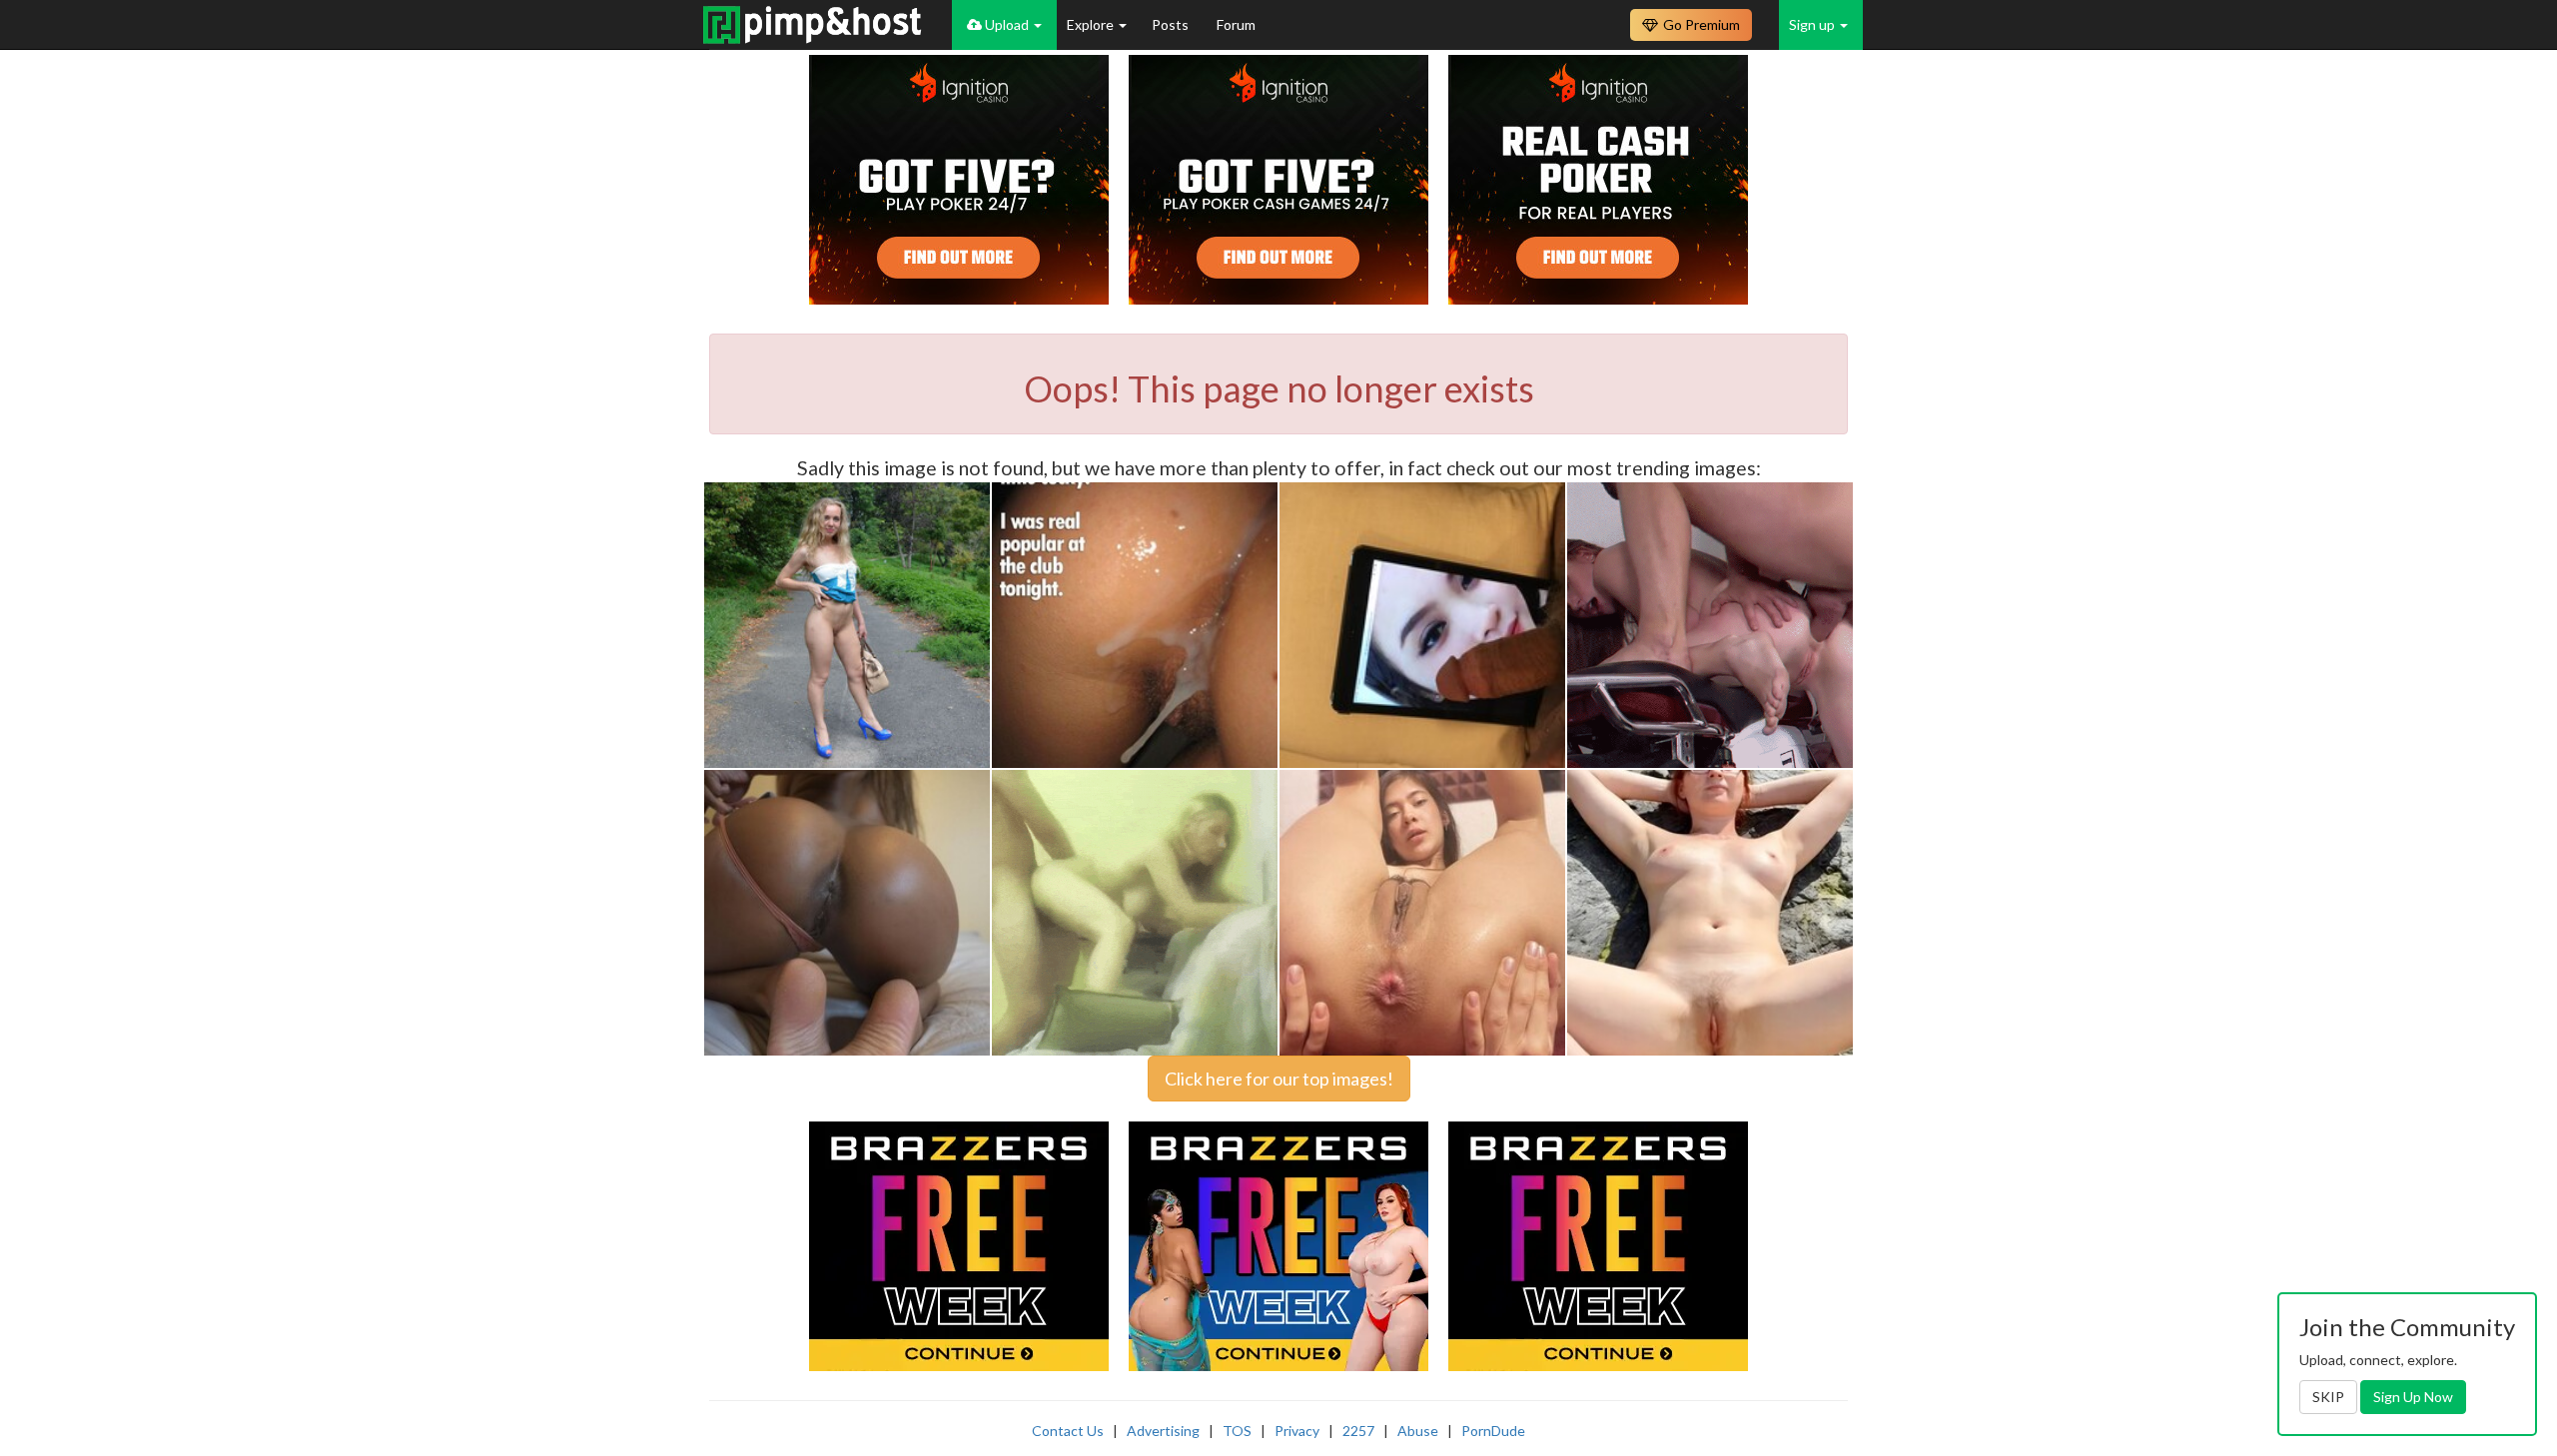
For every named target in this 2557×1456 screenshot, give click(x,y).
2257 (1358, 1431)
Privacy (1297, 1431)
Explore (1092, 24)
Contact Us (1068, 1431)
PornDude (1493, 1431)
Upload (1007, 24)
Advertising (1163, 1431)
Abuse (1418, 1431)
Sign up (1813, 24)
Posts (1172, 24)
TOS (1237, 1431)
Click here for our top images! (1279, 1079)
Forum (1236, 24)
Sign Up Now (2413, 1397)
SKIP (2328, 1397)
